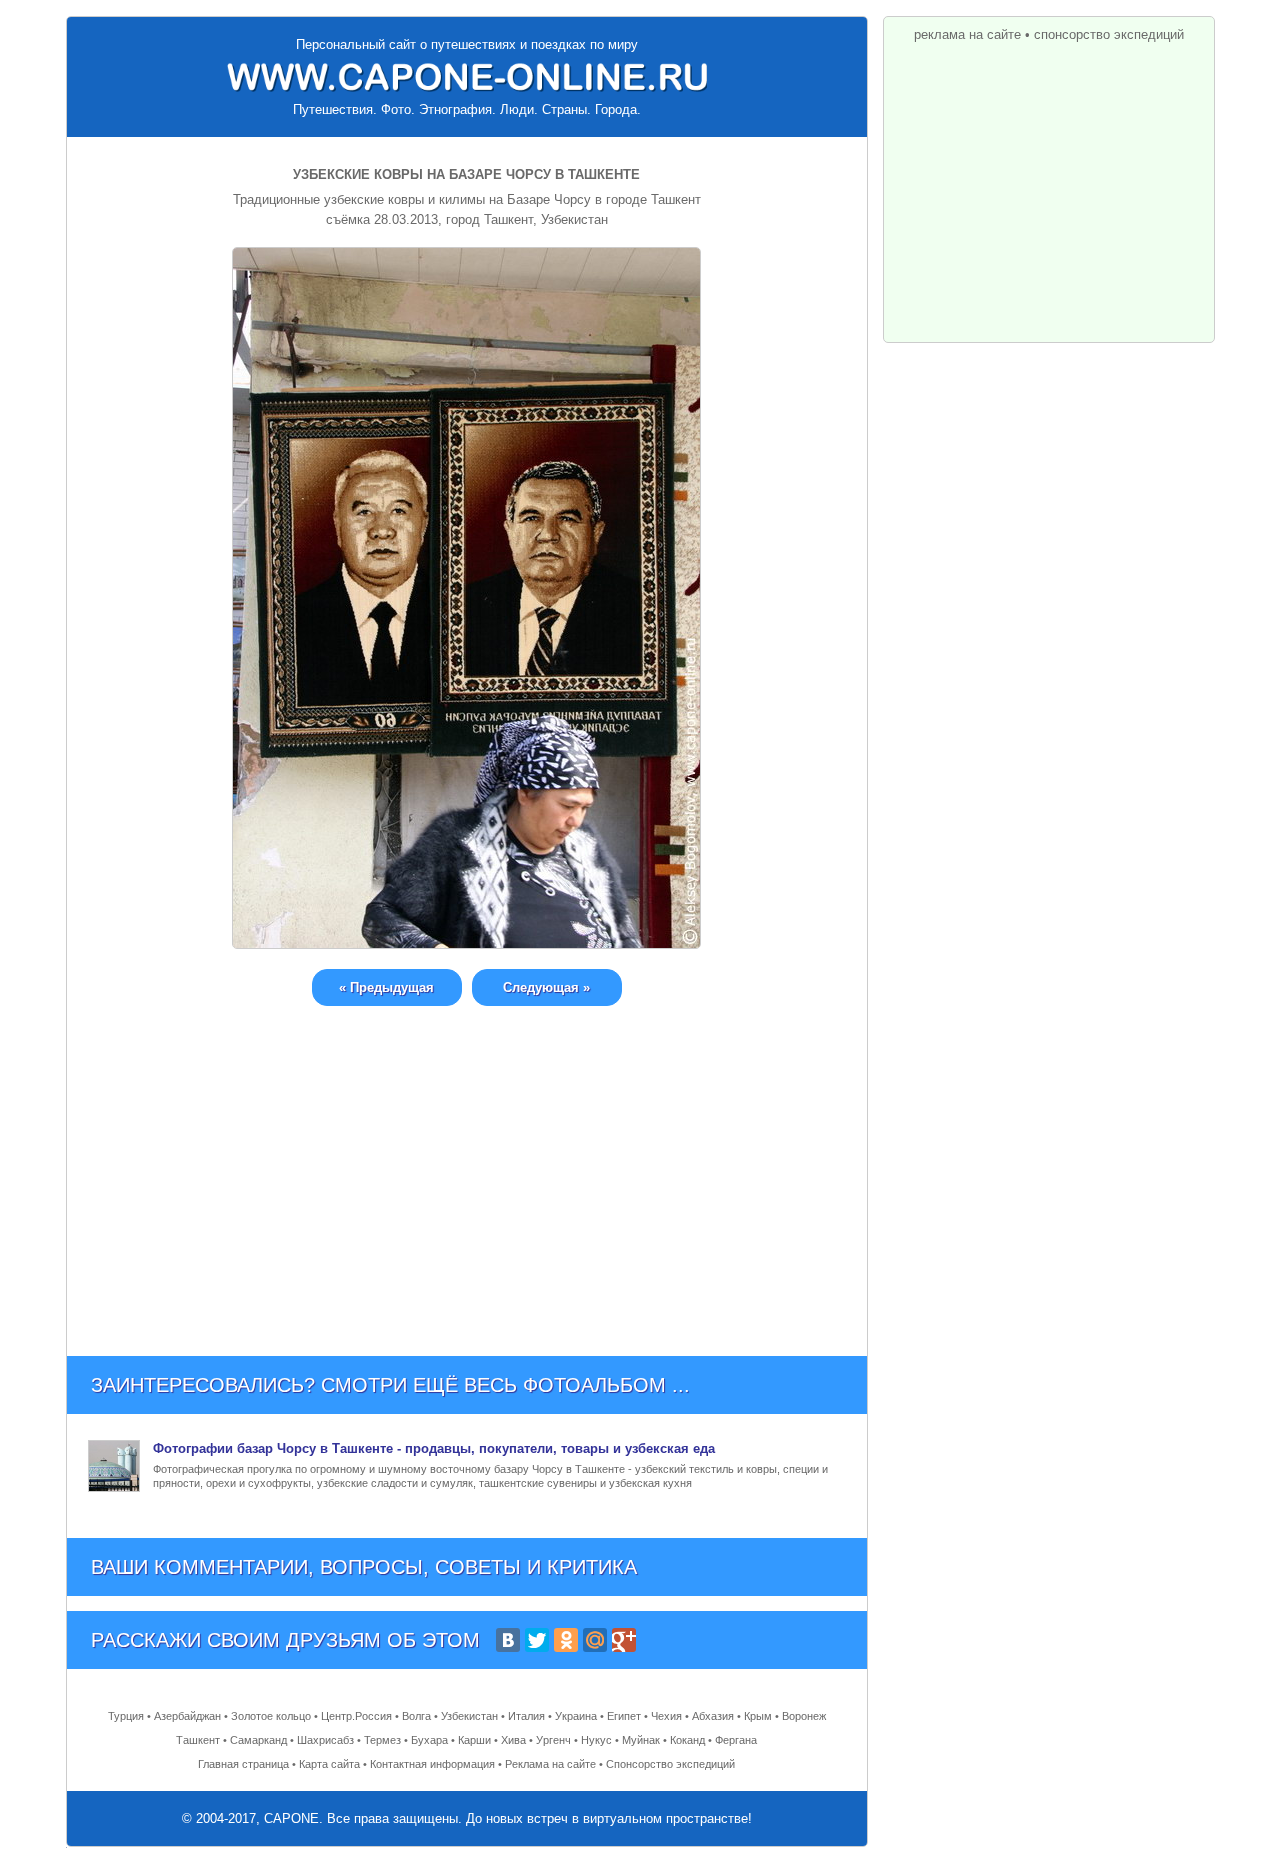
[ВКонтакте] (508, 1640)
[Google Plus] (624, 1640)
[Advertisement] (467, 1166)
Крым (758, 1716)
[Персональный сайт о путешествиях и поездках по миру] (467, 77)
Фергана (736, 1740)
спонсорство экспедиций (1109, 34)
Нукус (596, 1740)
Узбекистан (469, 1716)
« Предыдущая (386, 987)
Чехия (666, 1716)
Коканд (687, 1740)
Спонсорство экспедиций (670, 1764)
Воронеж (804, 1716)
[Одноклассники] (566, 1640)
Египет (624, 1716)
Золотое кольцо (271, 1716)
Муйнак (641, 1740)
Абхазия (713, 1716)
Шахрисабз (325, 1740)
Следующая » (546, 987)
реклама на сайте (967, 34)
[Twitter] (537, 1640)
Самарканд (258, 1740)
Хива (513, 1740)
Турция (126, 1716)
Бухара (429, 1740)
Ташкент (198, 1740)
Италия (526, 1716)
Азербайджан (187, 1716)
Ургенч (553, 1740)
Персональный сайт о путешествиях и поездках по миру (467, 44)
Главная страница (243, 1764)
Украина (576, 1716)
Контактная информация (432, 1764)
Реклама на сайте (550, 1764)
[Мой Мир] (595, 1640)
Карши (474, 1740)
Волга (416, 1716)
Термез (382, 1740)
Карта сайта (329, 1764)
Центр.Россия (356, 1716)
